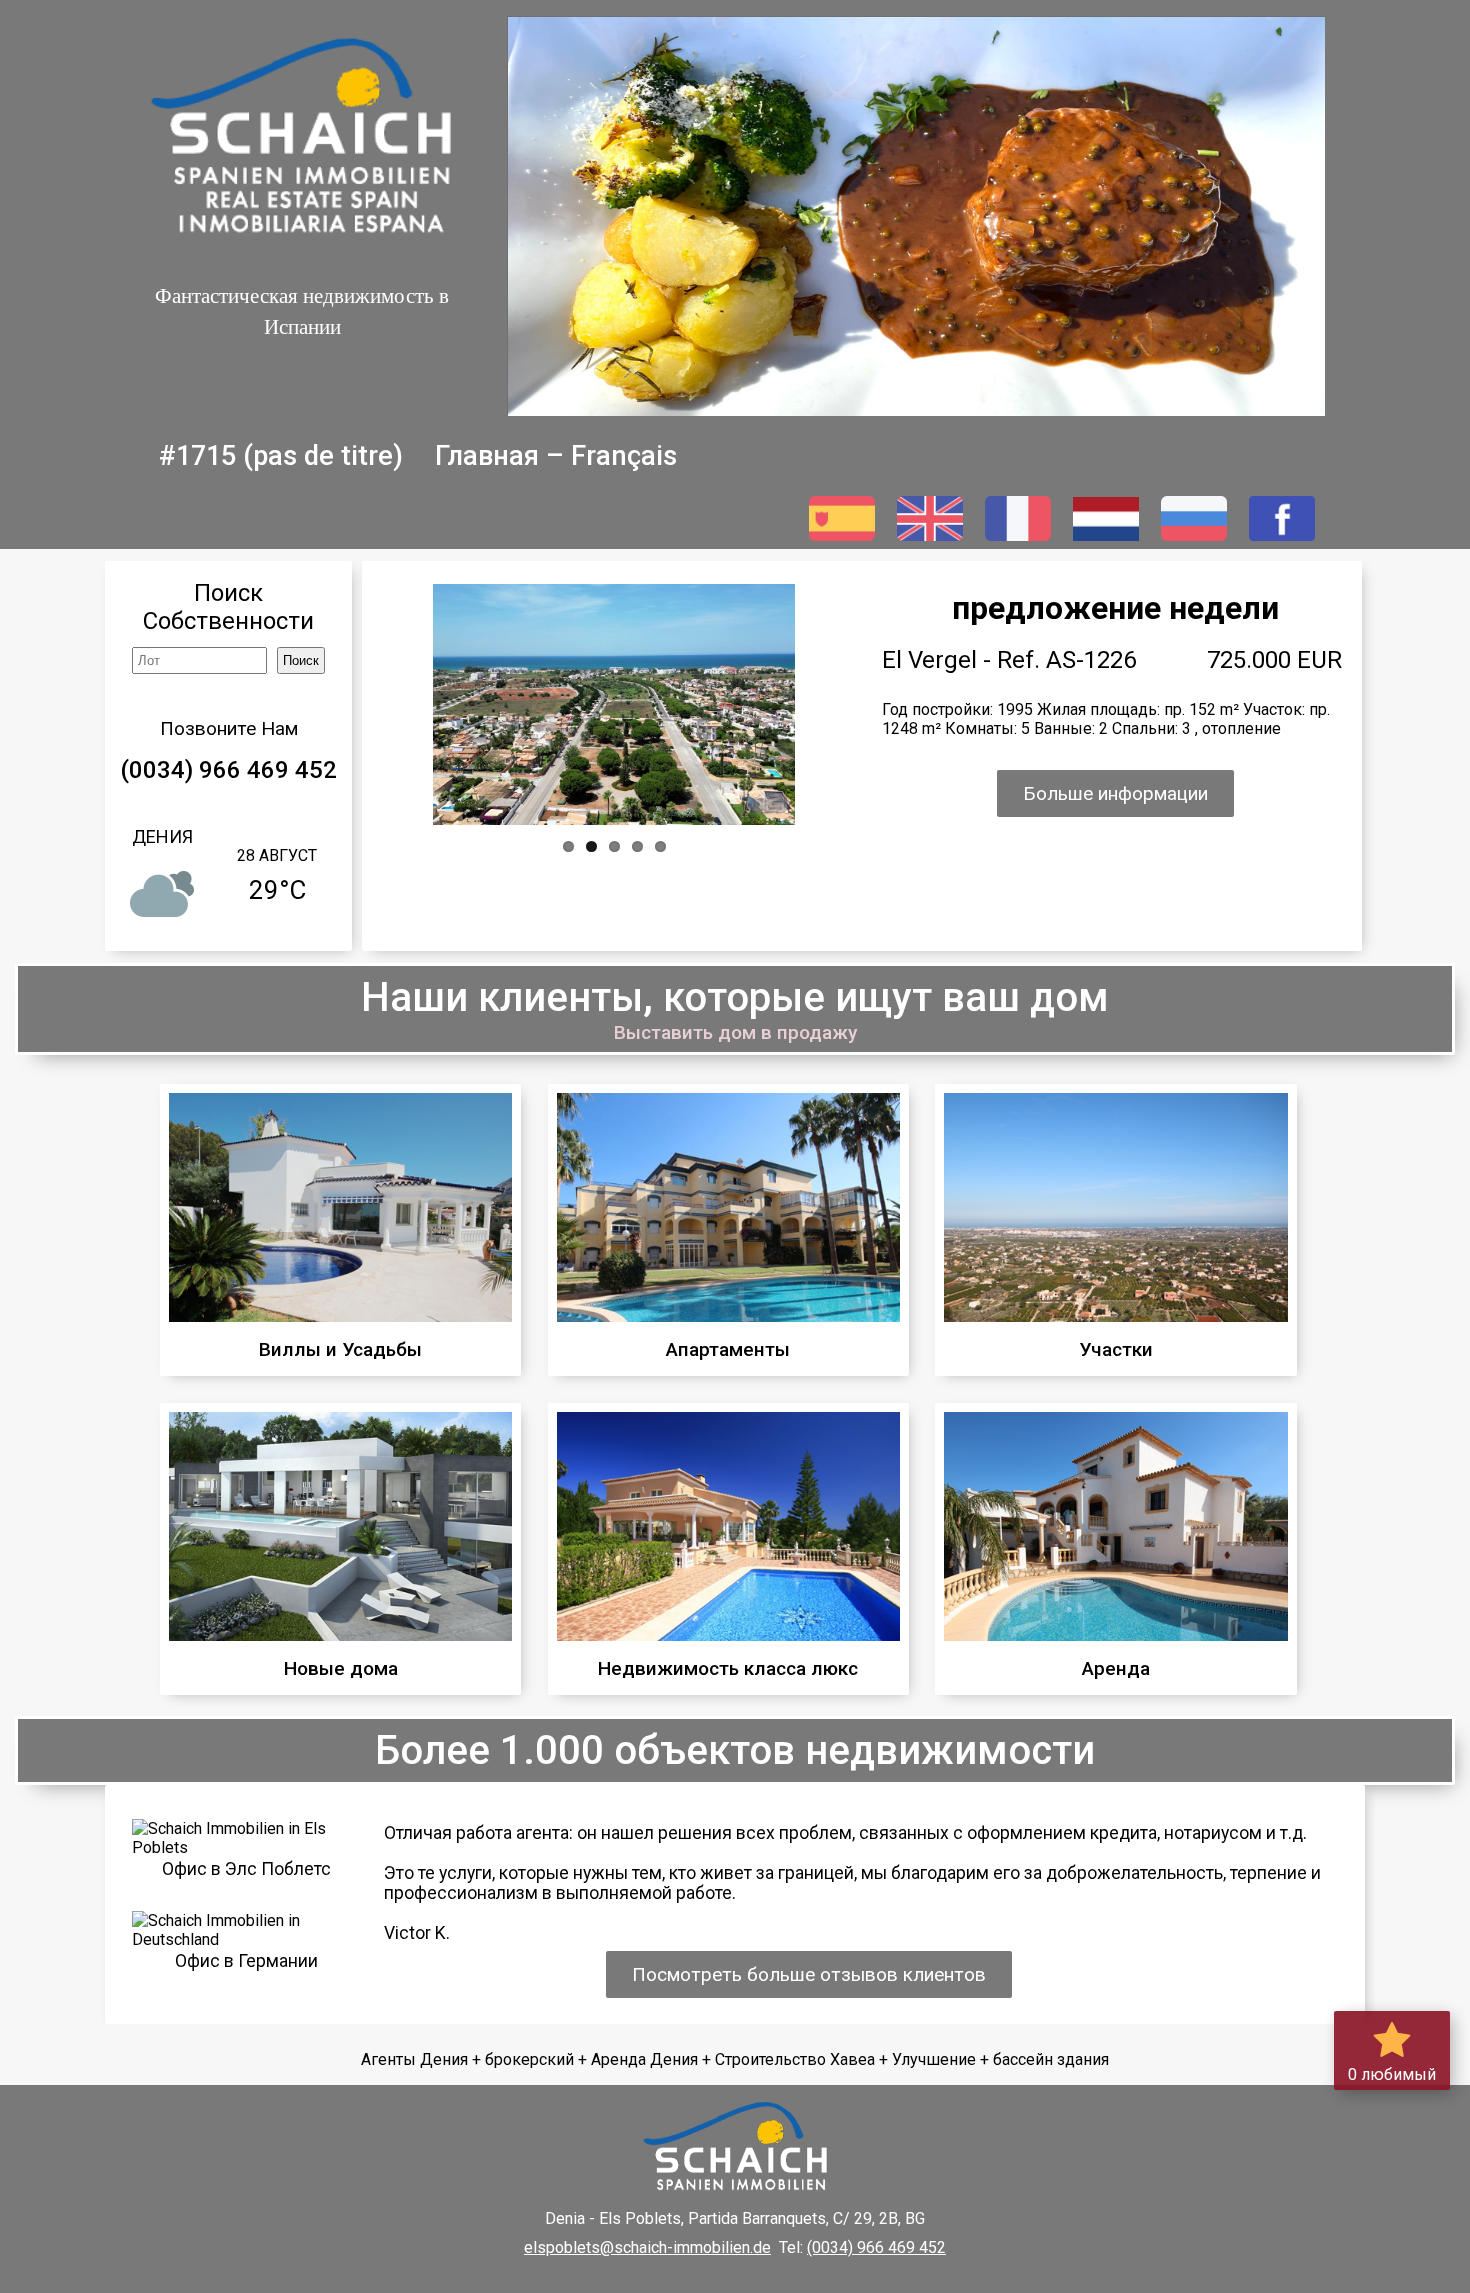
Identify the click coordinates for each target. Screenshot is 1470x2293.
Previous (474, 703)
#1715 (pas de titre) (281, 456)
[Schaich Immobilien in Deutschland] (247, 1939)
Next (755, 703)
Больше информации (1115, 793)
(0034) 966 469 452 (228, 770)
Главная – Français (556, 456)
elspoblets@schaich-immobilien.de (647, 2247)
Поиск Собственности (228, 607)
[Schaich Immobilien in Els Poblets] (247, 1847)
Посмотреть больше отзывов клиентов (809, 1974)
